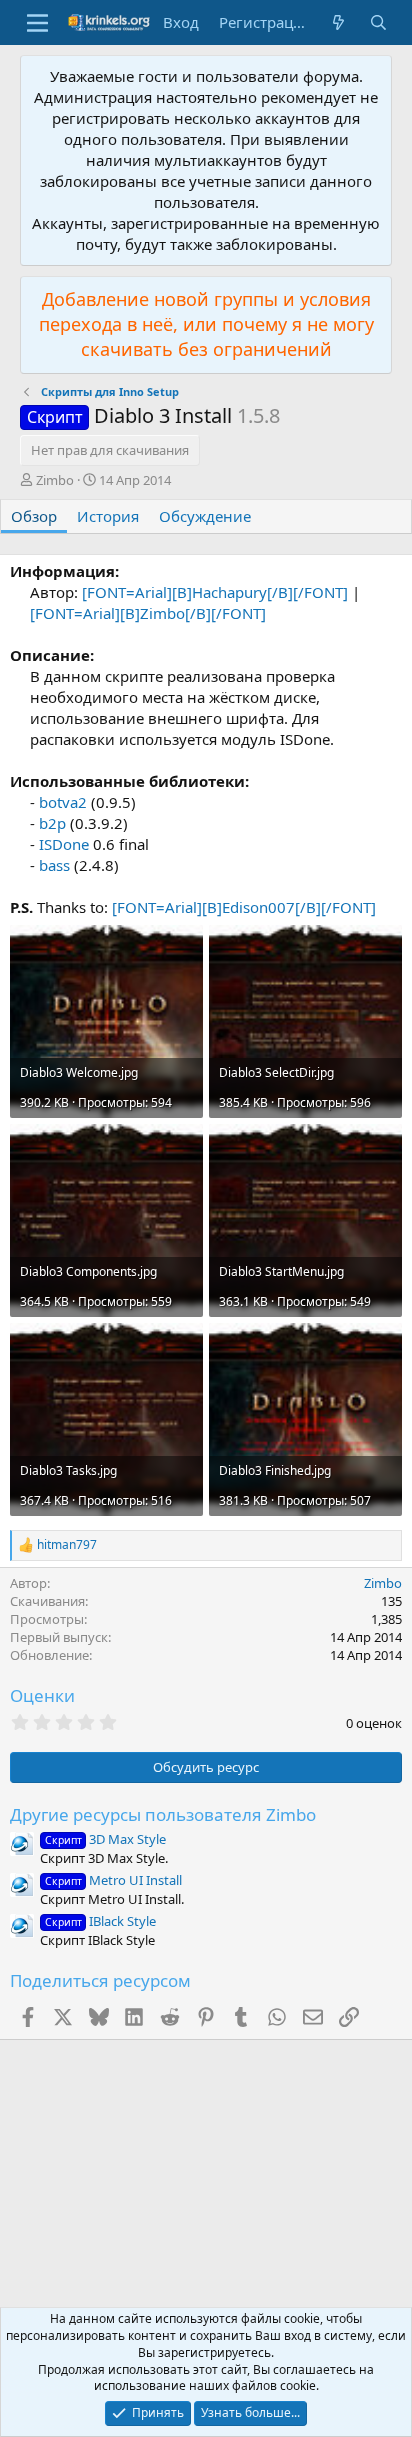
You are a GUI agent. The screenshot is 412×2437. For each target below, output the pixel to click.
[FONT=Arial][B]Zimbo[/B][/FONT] (148, 613)
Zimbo (55, 480)
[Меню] (37, 23)
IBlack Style (100, 1921)
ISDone (64, 844)
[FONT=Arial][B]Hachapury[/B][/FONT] (215, 592)
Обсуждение (205, 516)
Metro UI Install (113, 1880)
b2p (52, 823)
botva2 (63, 802)
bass (54, 865)
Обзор (34, 516)
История (108, 516)
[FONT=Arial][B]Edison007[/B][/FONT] (244, 907)
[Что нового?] (338, 22)
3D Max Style (105, 1839)
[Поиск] (378, 22)
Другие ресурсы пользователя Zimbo (163, 1814)
